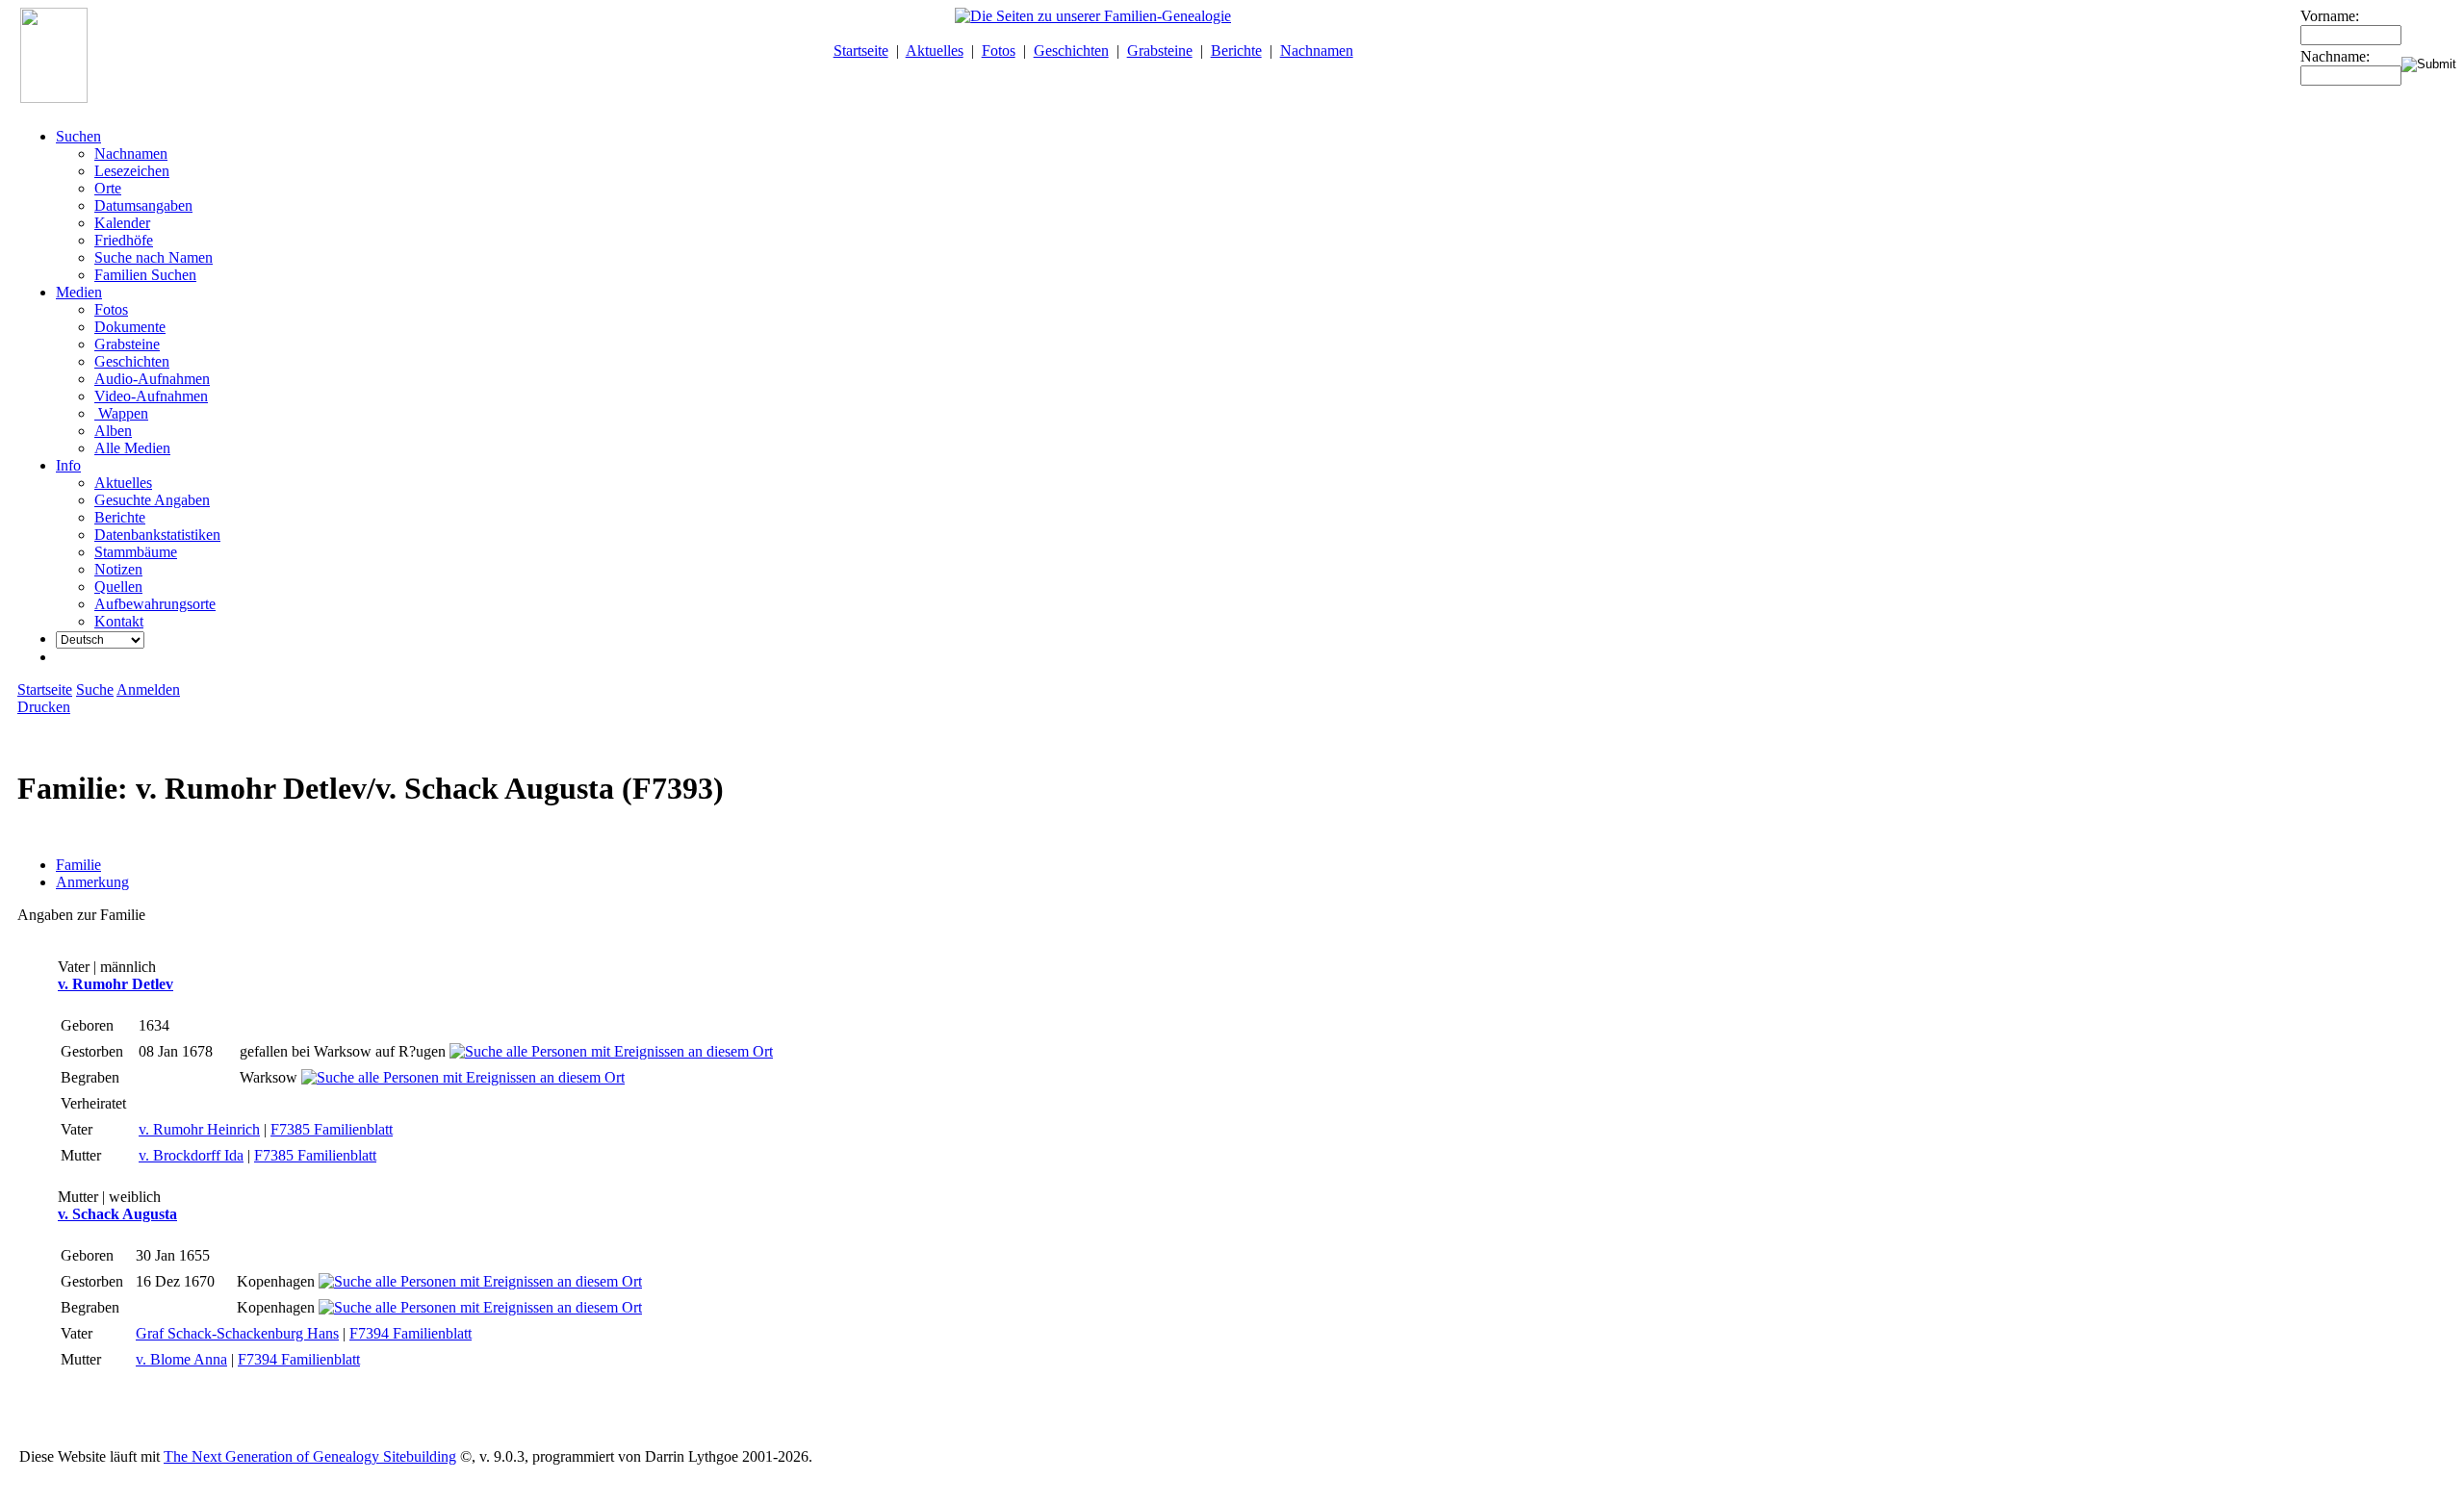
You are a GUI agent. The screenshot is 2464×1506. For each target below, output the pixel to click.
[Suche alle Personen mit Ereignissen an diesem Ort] (611, 1051)
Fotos (999, 51)
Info (68, 465)
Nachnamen (1317, 51)
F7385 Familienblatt (332, 1129)
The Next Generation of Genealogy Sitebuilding (310, 1456)
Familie (78, 865)
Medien (79, 292)
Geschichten (1071, 51)
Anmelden (148, 689)
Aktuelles (935, 51)
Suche (95, 689)
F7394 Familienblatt (411, 1333)
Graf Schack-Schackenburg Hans (237, 1333)
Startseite (861, 51)
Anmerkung (92, 882)
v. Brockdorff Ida (191, 1155)
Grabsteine (1160, 51)
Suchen (78, 136)
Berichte (1236, 51)
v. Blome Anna (181, 1359)
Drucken (44, 707)
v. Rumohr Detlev (115, 984)
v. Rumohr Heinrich (199, 1129)
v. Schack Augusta (117, 1214)
